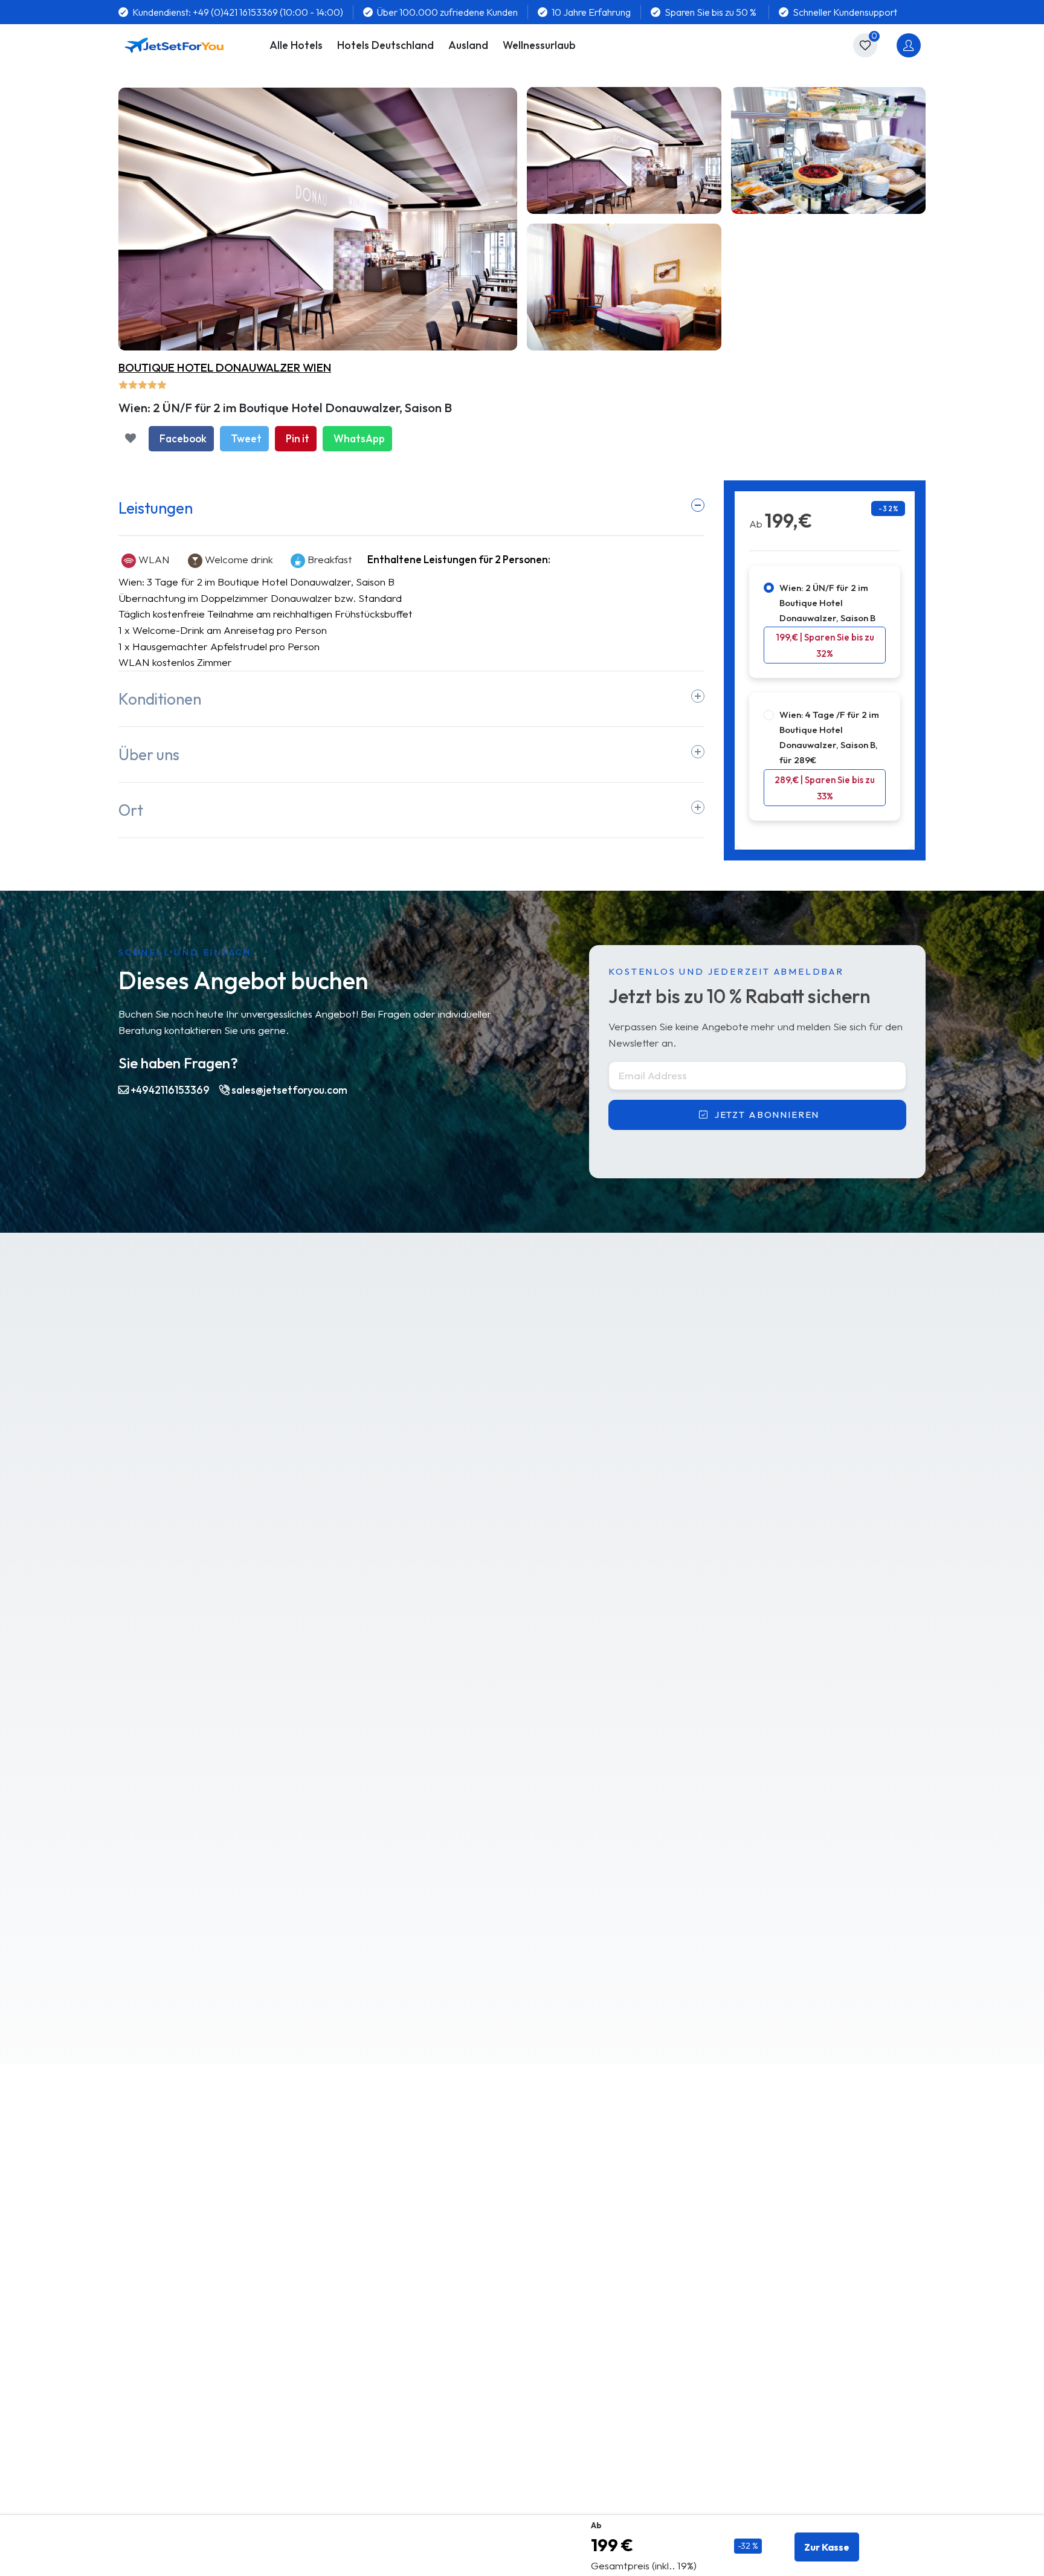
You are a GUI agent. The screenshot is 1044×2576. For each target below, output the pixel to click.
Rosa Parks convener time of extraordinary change (253, 2208)
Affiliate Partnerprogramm (591, 2382)
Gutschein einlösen (366, 2452)
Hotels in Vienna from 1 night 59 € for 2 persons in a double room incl (294, 2236)
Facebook (183, 438)
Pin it (298, 438)
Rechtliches (761, 2452)
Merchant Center (159, 2452)
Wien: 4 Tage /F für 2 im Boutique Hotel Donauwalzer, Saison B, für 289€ (829, 737)
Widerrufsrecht (770, 2476)
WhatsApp (359, 438)
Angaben (267, 1519)
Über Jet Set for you (166, 2382)
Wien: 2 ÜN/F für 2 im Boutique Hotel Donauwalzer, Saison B (827, 603)
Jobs (129, 2406)
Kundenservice (563, 2406)
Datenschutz (764, 2429)
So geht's (345, 2406)
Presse (134, 2429)
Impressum (759, 2382)
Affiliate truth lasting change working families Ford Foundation (561, 2208)
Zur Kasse (827, 2547)
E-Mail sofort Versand (374, 2429)
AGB (745, 2406)
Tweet (246, 438)
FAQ (334, 2382)
